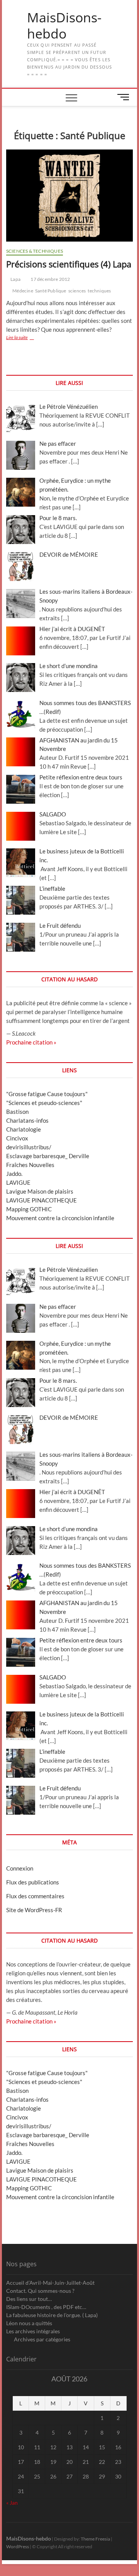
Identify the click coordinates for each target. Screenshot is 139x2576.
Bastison (17, 1112)
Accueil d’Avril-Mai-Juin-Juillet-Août (50, 2283)
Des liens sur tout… (29, 2299)
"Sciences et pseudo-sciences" (44, 1103)
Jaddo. (14, 1174)
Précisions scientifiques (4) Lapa (69, 264)
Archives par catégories (42, 2339)
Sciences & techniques (35, 251)
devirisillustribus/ (29, 1147)
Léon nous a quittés (29, 2323)
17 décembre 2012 (50, 279)
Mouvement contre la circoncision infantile (60, 1218)
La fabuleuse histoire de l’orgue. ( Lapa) (52, 2315)
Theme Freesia (95, 2539)
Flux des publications (33, 1882)
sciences (77, 291)
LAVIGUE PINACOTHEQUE (42, 1200)
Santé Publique (51, 291)
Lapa (15, 279)
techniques (99, 291)
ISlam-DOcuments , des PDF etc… (46, 2307)
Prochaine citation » (31, 1042)
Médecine (23, 291)
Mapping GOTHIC (29, 1209)
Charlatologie (24, 1129)
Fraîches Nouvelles (30, 1165)
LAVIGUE (18, 1182)
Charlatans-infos (27, 1120)
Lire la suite (29, 338)
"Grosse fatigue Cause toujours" (47, 1094)
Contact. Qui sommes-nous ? (40, 2291)
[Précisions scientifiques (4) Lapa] (69, 196)
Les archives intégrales (33, 2331)
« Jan (12, 2503)
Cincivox (17, 1138)
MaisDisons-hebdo (64, 26)
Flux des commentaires (35, 1896)
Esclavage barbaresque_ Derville (48, 1156)
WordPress (18, 2547)
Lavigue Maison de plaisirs (40, 1191)
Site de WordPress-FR (34, 1910)
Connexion (20, 1868)
